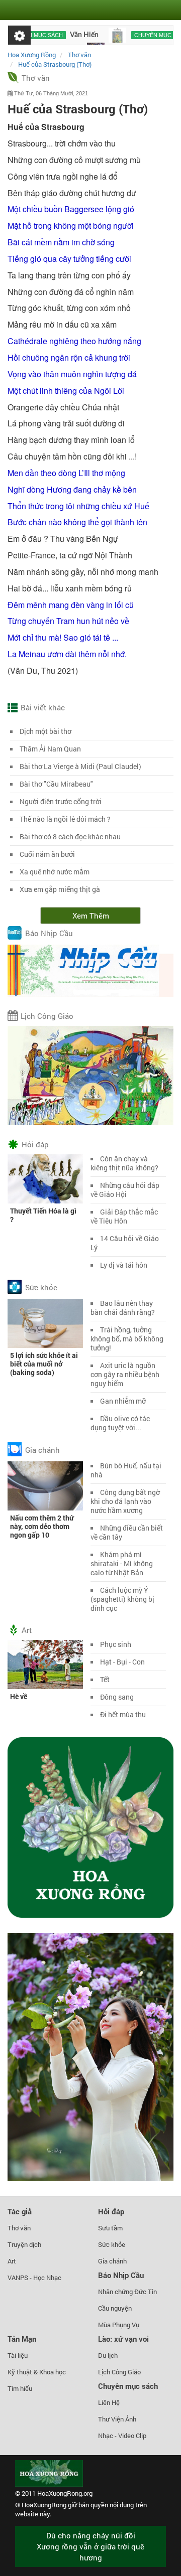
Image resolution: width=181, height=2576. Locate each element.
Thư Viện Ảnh (117, 2419)
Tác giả (20, 2211)
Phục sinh (116, 1644)
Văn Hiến (64, 35)
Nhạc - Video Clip (122, 2436)
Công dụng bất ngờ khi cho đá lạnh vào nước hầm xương (125, 1501)
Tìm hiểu (20, 2388)
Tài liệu (18, 2355)
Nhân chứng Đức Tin (127, 2292)
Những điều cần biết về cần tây (127, 1532)
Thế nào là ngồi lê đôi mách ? (65, 819)
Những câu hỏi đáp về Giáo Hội (125, 1190)
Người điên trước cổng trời (61, 801)
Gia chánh (42, 1450)
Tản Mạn (22, 2339)
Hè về (19, 1696)
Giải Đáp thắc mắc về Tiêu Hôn (124, 1216)
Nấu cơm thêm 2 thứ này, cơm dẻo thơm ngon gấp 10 (42, 1526)
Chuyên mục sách (141, 35)
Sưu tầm (110, 2228)
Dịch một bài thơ (46, 731)
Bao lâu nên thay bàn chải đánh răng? (123, 1308)
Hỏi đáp (35, 1144)
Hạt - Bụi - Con (122, 1662)
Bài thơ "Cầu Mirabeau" (56, 784)
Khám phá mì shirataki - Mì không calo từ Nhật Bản (122, 1563)
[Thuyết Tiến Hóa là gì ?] (45, 1178)
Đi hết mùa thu (123, 1714)
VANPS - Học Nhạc (34, 2278)
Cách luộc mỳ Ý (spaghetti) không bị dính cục (122, 1599)
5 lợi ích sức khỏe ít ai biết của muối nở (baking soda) (44, 1364)
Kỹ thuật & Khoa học (37, 2372)
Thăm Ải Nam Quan (50, 749)
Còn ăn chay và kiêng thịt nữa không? (124, 1163)
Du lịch (108, 2355)
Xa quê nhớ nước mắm (55, 872)
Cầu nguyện (115, 2308)
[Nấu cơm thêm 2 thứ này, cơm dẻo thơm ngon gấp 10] (45, 1485)
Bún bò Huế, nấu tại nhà (126, 1470)
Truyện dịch (24, 2244)
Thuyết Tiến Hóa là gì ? (43, 1215)
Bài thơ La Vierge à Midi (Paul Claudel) (80, 766)
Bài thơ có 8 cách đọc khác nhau (70, 837)
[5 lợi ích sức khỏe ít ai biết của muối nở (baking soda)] (45, 1323)
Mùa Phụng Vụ (119, 2325)
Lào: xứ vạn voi (123, 2339)
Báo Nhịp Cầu (49, 934)
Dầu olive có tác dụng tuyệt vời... (120, 1423)
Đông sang (117, 1697)
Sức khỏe (41, 1287)
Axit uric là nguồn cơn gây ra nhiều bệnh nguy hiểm (125, 1374)
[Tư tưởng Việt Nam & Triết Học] (97, 35)
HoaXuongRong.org (65, 2493)
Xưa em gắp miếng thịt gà (60, 889)
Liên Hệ (109, 2402)
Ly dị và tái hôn (124, 1265)
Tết (105, 1679)
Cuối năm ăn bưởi (47, 854)
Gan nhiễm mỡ (123, 1401)
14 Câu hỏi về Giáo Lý (125, 1243)
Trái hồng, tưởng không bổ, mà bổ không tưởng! (127, 1339)
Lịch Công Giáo (47, 1016)
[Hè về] (45, 1664)
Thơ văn (36, 78)
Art (27, 1630)
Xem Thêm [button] (91, 916)
